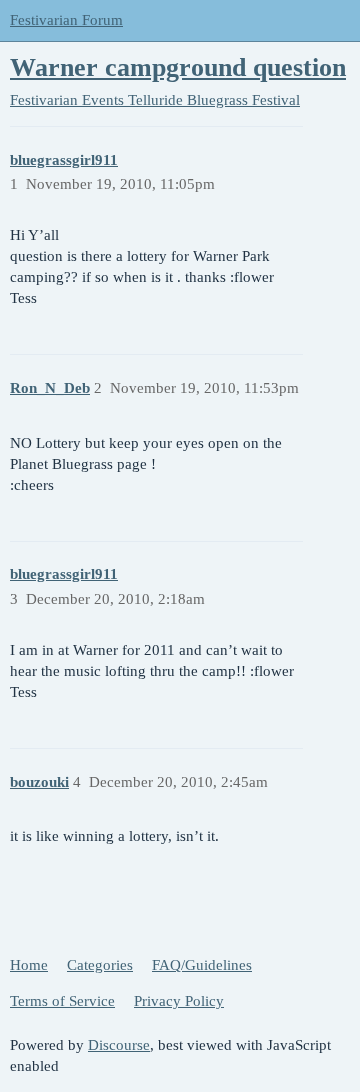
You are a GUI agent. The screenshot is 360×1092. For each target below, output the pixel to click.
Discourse (119, 1045)
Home (29, 965)
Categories (100, 965)
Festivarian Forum (66, 20)
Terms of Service (62, 1001)
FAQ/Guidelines (202, 965)
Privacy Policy (179, 1001)
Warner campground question (178, 67)
